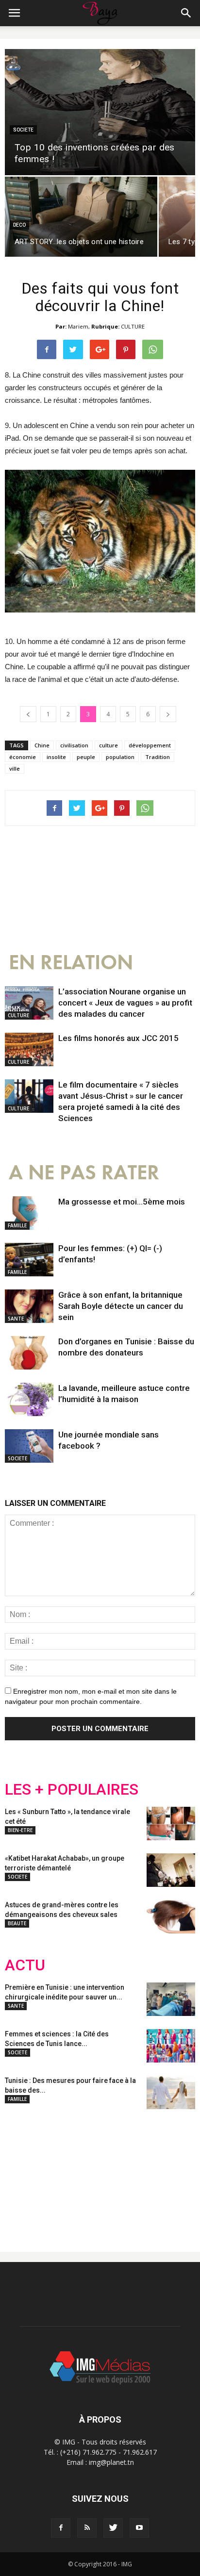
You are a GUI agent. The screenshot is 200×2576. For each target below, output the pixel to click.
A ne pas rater (84, 1173)
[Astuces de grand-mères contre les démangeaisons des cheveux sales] (171, 1917)
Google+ (133, 2173)
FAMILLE (17, 1225)
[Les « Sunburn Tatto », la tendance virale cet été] (171, 1824)
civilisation (74, 745)
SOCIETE (23, 130)
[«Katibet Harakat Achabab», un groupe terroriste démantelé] (171, 1870)
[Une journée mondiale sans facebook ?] (29, 1446)
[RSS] (87, 2528)
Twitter (59, 2173)
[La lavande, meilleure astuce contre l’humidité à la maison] (29, 1399)
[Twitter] (113, 2528)
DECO (19, 225)
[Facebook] (61, 2528)
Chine (42, 745)
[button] (186, 13)
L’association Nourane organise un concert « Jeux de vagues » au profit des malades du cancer (125, 1003)
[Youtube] (139, 2528)
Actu (25, 1965)
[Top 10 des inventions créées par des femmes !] (100, 112)
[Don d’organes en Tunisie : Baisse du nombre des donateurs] (29, 1353)
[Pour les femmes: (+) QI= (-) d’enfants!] (29, 1260)
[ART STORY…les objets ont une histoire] (81, 217)
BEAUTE (17, 1923)
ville (15, 768)
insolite (56, 757)
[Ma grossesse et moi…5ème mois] (29, 1213)
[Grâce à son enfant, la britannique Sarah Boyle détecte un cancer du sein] (29, 1306)
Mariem (78, 326)
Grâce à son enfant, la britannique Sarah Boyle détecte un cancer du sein (121, 1306)
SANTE (16, 1319)
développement (150, 745)
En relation (71, 963)
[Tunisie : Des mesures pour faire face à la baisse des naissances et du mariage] (171, 2092)
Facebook (23, 2173)
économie (23, 757)
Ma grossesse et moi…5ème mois (122, 1202)
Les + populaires (72, 1790)
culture (108, 745)
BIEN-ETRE (20, 1830)
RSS (96, 2173)
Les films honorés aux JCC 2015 (118, 1038)
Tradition (158, 757)
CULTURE (133, 326)
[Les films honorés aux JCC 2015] (29, 1049)
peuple (86, 757)
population (120, 757)
